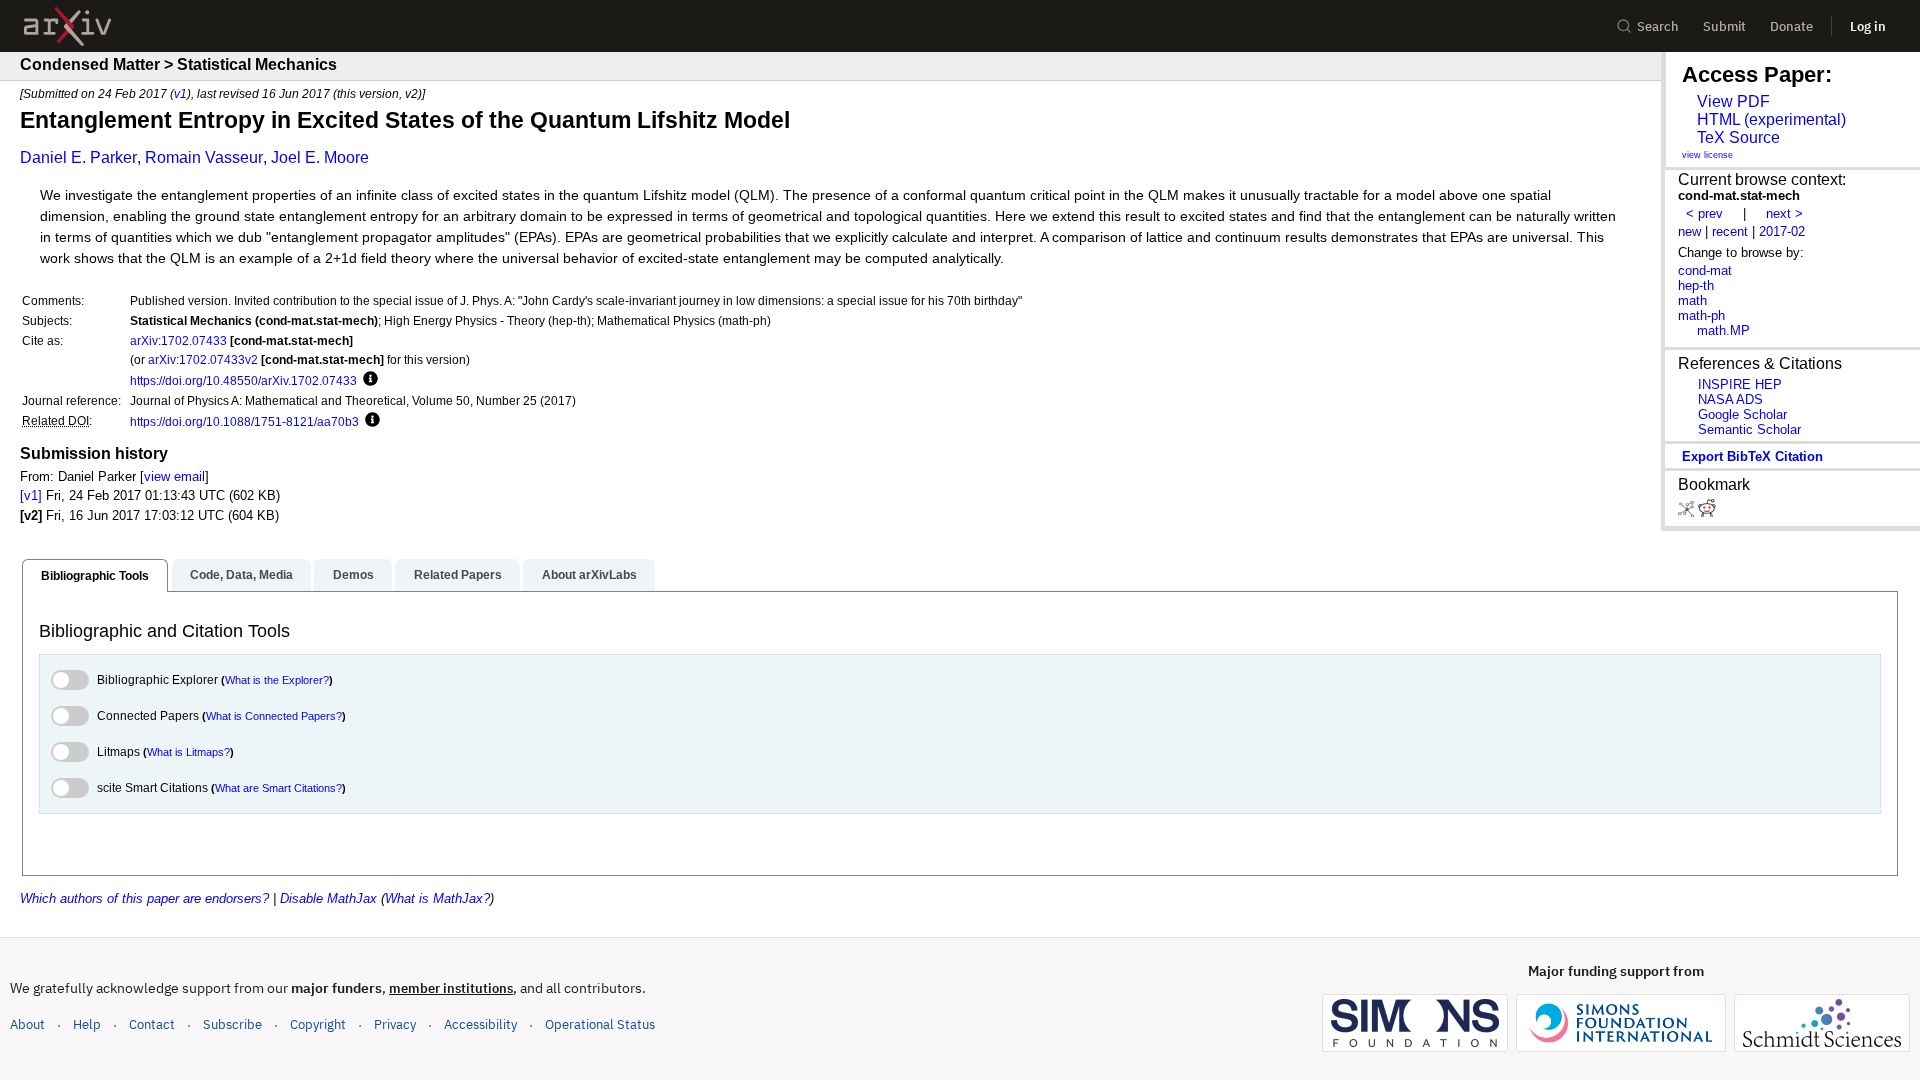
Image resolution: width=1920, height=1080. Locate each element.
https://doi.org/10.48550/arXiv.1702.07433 (243, 380)
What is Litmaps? (188, 752)
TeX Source (1738, 137)
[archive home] (67, 26)
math (1692, 300)
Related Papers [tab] (458, 575)
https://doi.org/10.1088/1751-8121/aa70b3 (244, 421)
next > (1784, 213)
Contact (152, 1024)
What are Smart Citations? (278, 788)
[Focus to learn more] (367, 380)
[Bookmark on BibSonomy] (1688, 512)
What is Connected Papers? (274, 716)
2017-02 (1782, 231)
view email (174, 476)
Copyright (318, 1024)
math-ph (1701, 315)
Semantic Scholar (1749, 429)
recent (1730, 231)
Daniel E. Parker (78, 157)
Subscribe (232, 1024)
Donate (1791, 26)
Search (1658, 26)
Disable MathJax (328, 898)
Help (87, 1024)
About (27, 1024)
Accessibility (480, 1024)
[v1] (31, 495)
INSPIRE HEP (1740, 384)
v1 (180, 93)
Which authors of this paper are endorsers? (144, 898)
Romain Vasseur (204, 157)
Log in (1868, 26)
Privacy (395, 1024)
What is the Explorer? (277, 680)
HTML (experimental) (1771, 119)
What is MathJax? (437, 898)
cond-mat (1705, 270)
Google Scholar (1742, 414)
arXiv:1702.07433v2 (203, 359)
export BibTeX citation (1752, 456)
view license (1707, 155)
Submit (1724, 26)
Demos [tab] (353, 575)
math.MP (1723, 330)
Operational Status (600, 1024)
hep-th (1696, 285)
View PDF (1733, 101)
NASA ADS (1730, 399)
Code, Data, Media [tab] (241, 575)
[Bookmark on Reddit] (1707, 512)
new (1689, 231)
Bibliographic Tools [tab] (95, 576)
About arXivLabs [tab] (589, 575)
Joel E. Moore (320, 157)
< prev (1704, 213)
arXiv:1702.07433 (178, 340)
